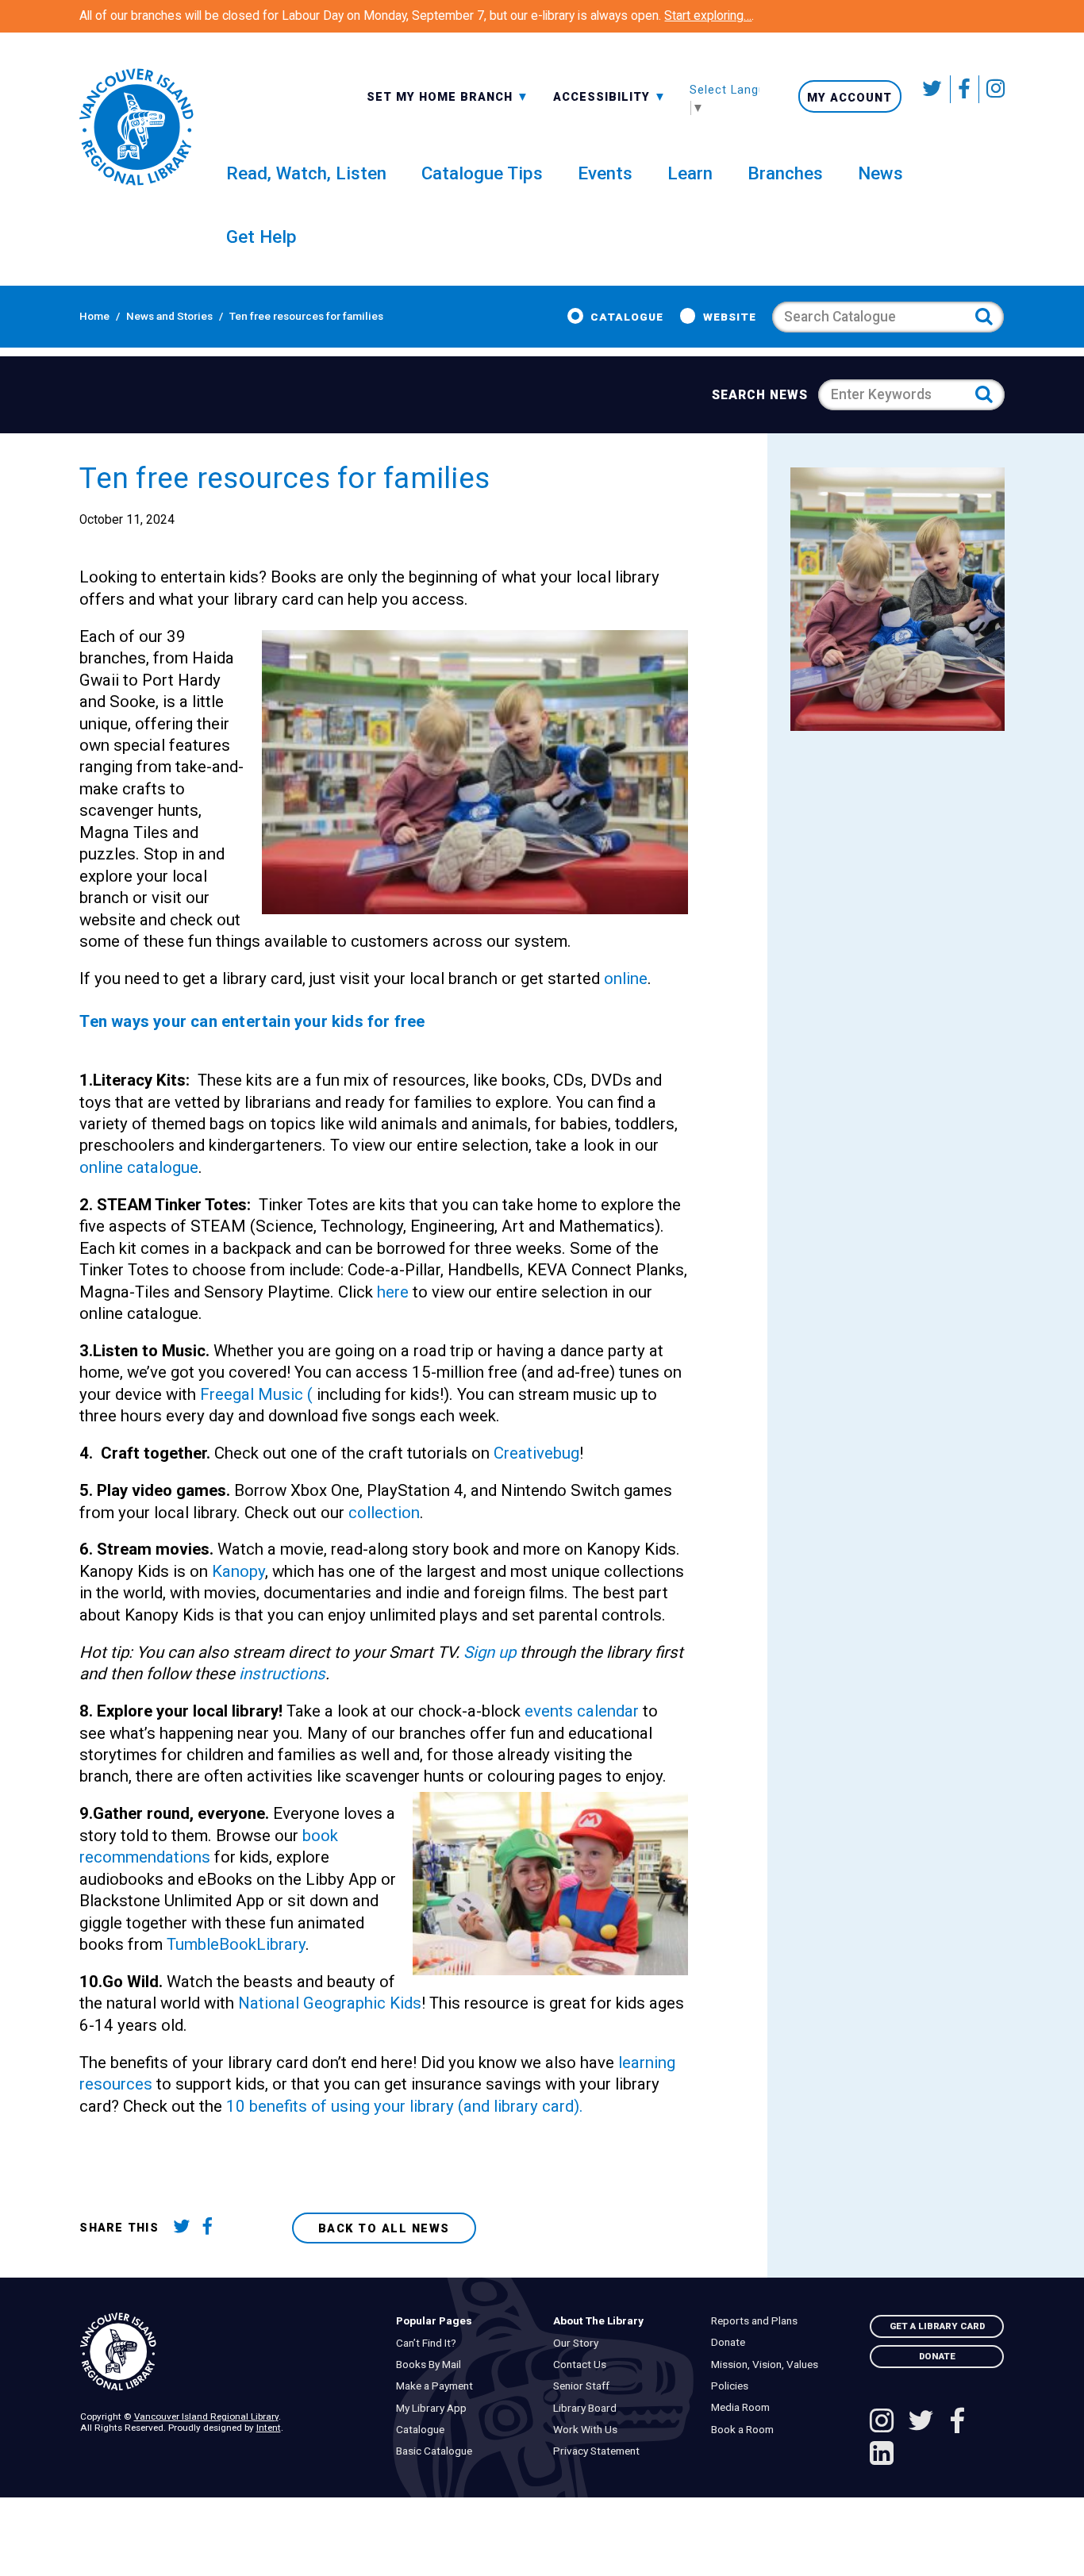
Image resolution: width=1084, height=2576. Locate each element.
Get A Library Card (937, 2326)
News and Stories (169, 316)
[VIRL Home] (136, 127)
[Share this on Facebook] (213, 2228)
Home (94, 316)
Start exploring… (708, 16)
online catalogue (139, 1167)
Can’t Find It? (429, 2343)
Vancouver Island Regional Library (206, 2416)
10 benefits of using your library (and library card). (405, 2106)
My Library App (434, 2408)
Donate (731, 2342)
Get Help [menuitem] (261, 236)
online (626, 978)
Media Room (744, 2407)
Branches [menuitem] (785, 173)
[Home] (227, 2352)
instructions (280, 1674)
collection (384, 1513)
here (393, 1292)
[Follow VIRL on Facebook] (965, 89)
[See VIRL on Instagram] (992, 89)
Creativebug (536, 1453)
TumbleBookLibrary (236, 1944)
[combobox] (448, 96)
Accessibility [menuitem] (610, 96)
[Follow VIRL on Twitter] (934, 89)
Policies (733, 2386)
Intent (269, 2428)
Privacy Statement (600, 2451)
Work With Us (589, 2430)
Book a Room (746, 2430)
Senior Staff (585, 2386)
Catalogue (627, 317)
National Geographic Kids (330, 2003)
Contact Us (584, 2365)
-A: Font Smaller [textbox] (610, 95)
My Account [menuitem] (850, 97)
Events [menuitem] (605, 173)
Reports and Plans (757, 2321)
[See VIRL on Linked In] (882, 2455)
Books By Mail (432, 2365)
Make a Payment (438, 2386)
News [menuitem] (880, 173)
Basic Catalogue (437, 2451)
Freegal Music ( (256, 1394)
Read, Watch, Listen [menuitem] (306, 173)
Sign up (490, 1652)
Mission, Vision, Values (768, 2365)
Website (730, 317)
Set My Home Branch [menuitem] (442, 96)
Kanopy (238, 1571)
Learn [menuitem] (690, 173)
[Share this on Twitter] (185, 2228)
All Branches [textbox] (415, 95)
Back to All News (384, 2228)
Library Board (589, 2408)
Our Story (580, 2343)
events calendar (582, 1711)
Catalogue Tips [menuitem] (482, 173)
